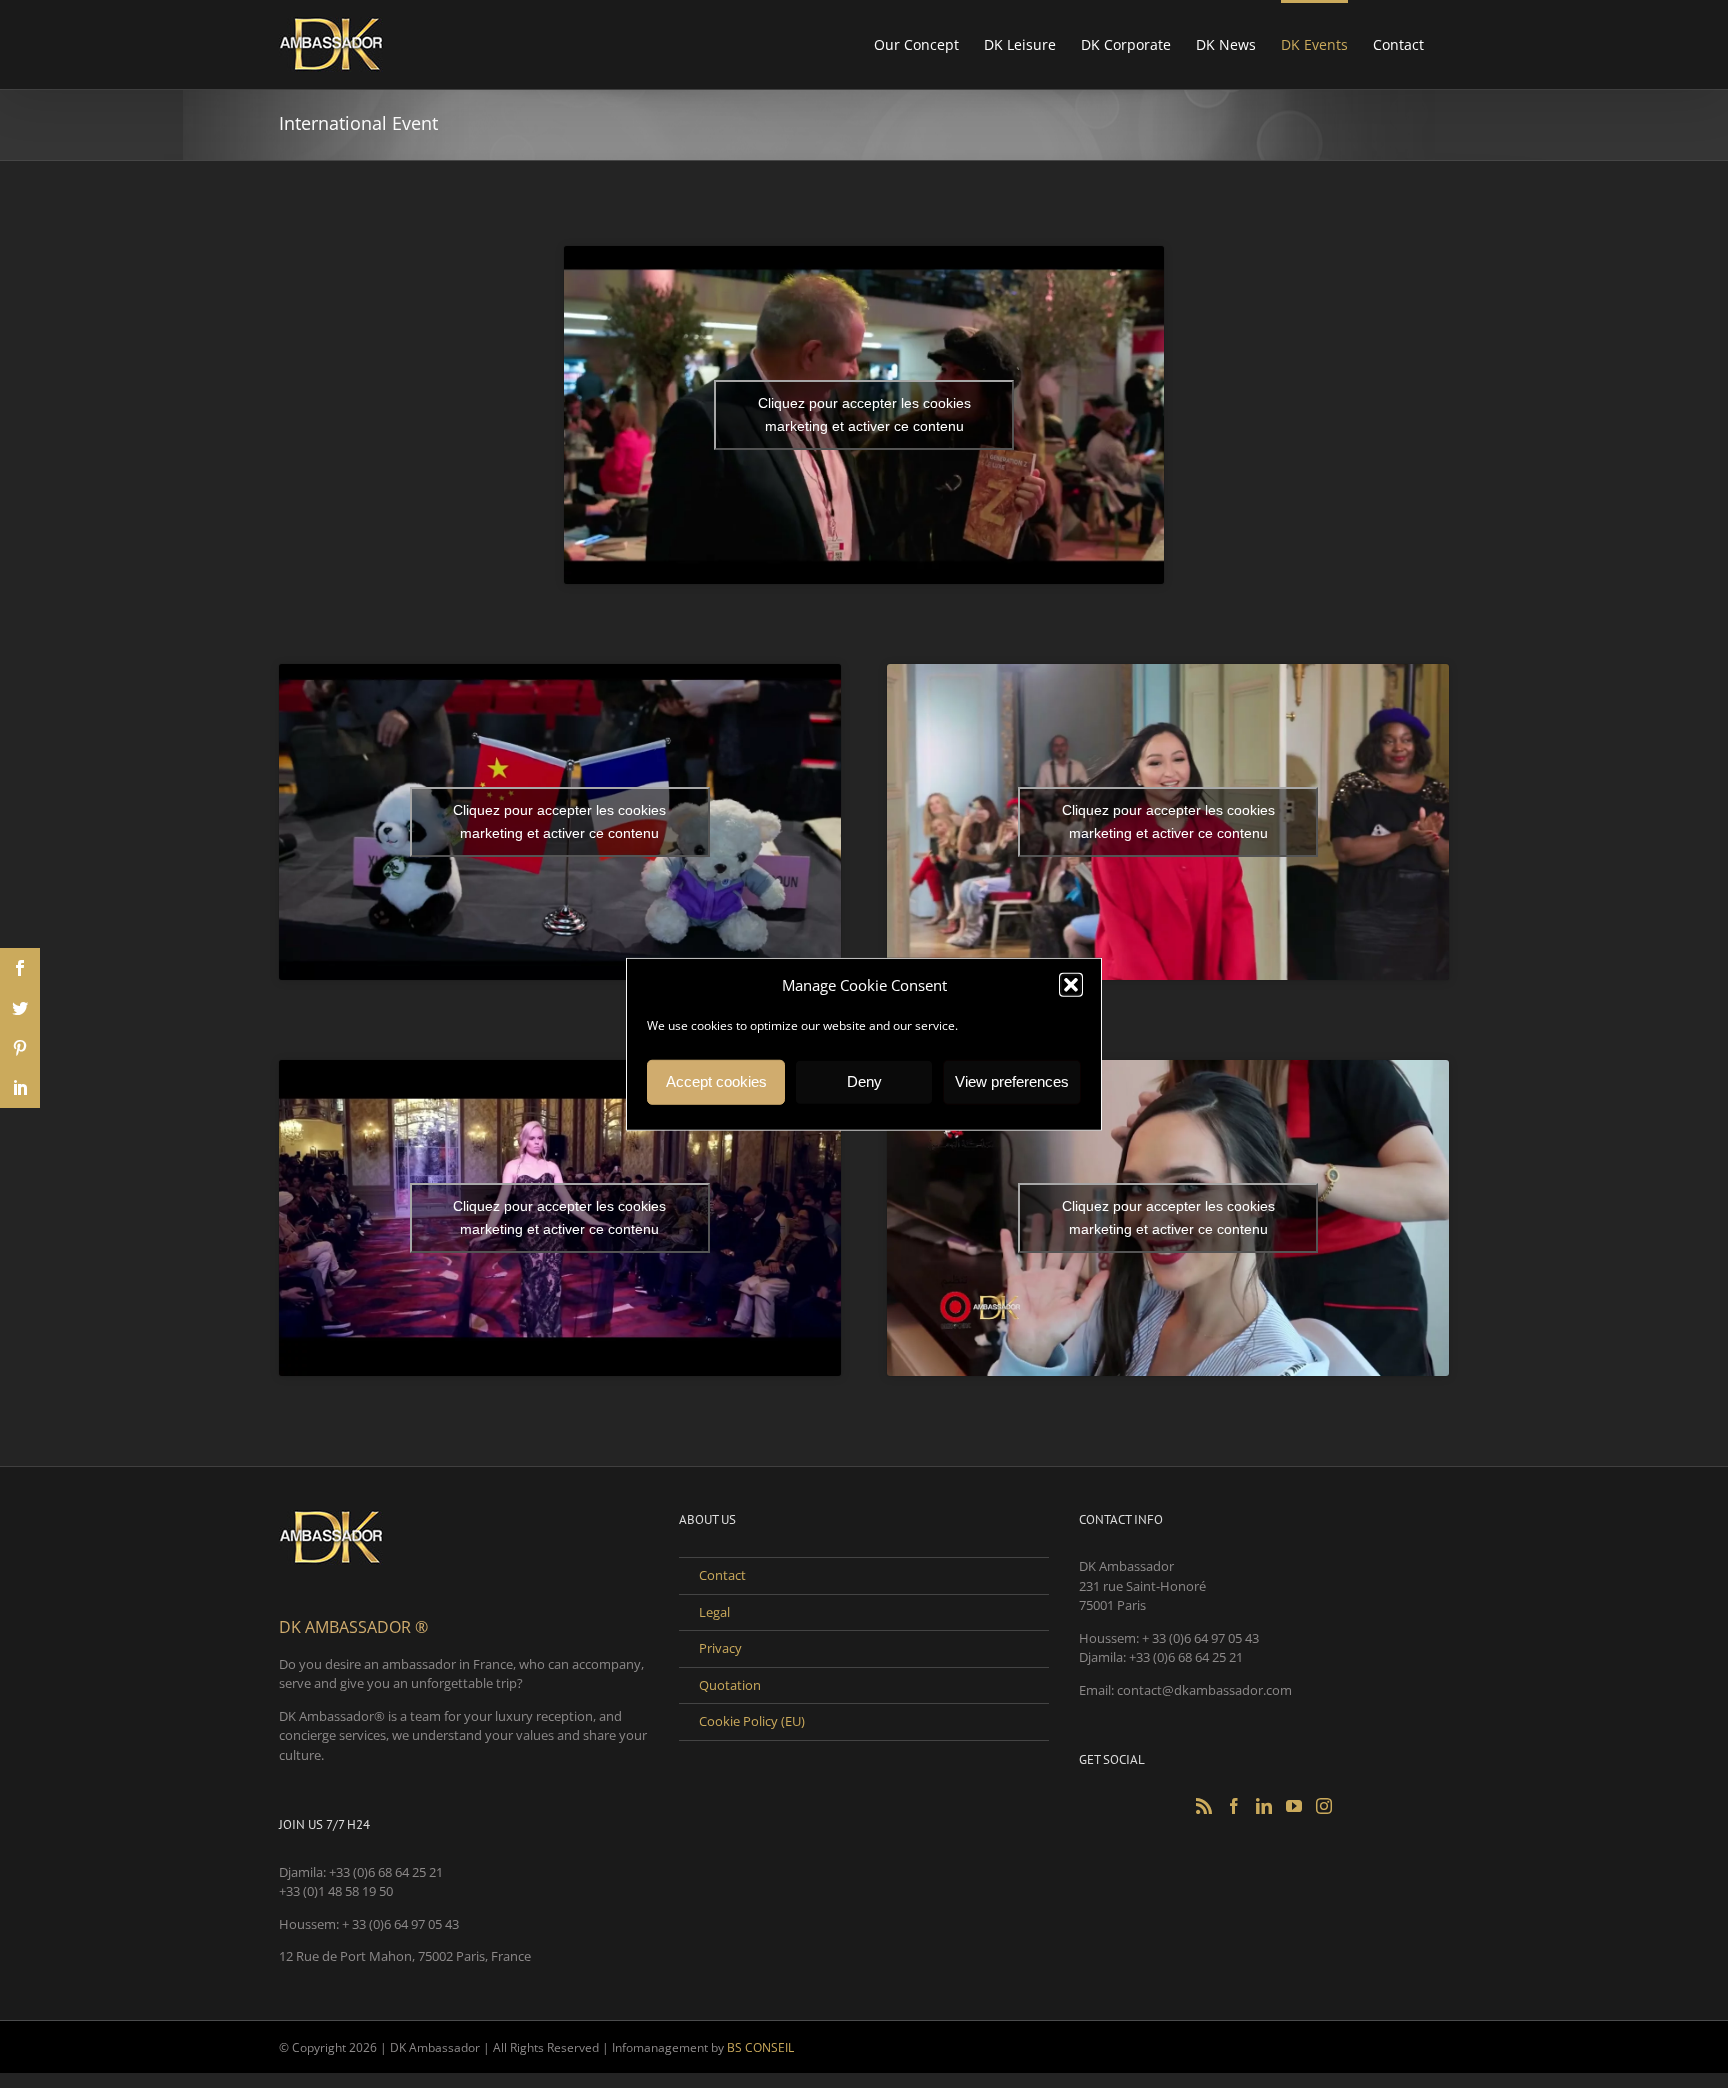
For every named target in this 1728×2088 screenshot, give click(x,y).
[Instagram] (1324, 1806)
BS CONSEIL (760, 2047)
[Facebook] (1234, 1806)
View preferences (1012, 1081)
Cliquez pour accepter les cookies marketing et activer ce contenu (864, 414)
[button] (1071, 985)
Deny (864, 1081)
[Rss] (1204, 1806)
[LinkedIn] (1264, 1806)
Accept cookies (716, 1081)
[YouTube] (1294, 1806)
